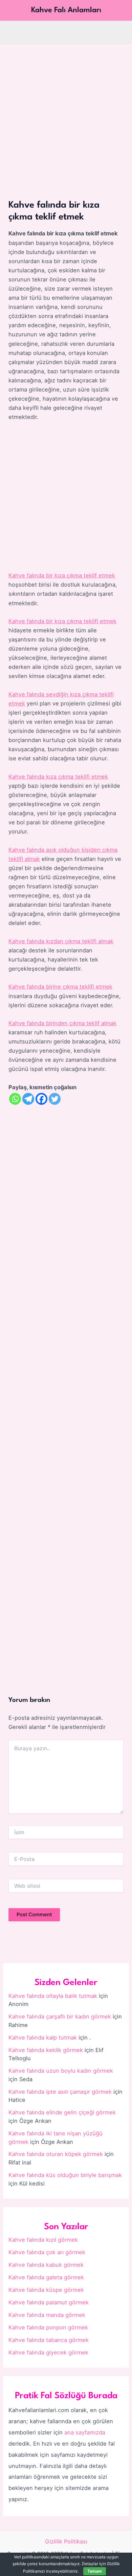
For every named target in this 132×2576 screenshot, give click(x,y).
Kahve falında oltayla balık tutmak (53, 1996)
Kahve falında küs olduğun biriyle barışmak (65, 2175)
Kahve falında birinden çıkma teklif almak (62, 1023)
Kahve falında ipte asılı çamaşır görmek (60, 2092)
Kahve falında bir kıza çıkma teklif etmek (62, 575)
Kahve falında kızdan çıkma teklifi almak (61, 941)
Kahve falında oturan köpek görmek (56, 2154)
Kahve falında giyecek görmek (48, 2352)
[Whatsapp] (15, 1099)
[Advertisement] (66, 113)
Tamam (95, 2571)
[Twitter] (55, 1099)
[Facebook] (41, 1099)
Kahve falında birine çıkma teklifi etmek (60, 987)
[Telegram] (28, 1099)
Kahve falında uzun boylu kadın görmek (61, 2071)
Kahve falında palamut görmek (49, 2302)
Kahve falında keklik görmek (46, 2050)
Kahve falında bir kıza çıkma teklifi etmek (62, 621)
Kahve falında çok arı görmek (47, 2252)
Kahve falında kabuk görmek (46, 2265)
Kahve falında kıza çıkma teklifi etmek (58, 777)
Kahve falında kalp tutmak (43, 2037)
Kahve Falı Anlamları (66, 10)
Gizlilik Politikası (66, 2541)
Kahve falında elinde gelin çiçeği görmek (62, 2112)
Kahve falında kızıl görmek (43, 2240)
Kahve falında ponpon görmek (48, 2327)
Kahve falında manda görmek (47, 2315)
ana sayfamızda (85, 2432)
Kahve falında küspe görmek (46, 2290)
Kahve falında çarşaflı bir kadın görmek (60, 2017)
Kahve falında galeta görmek (46, 2277)
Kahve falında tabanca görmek (49, 2340)
